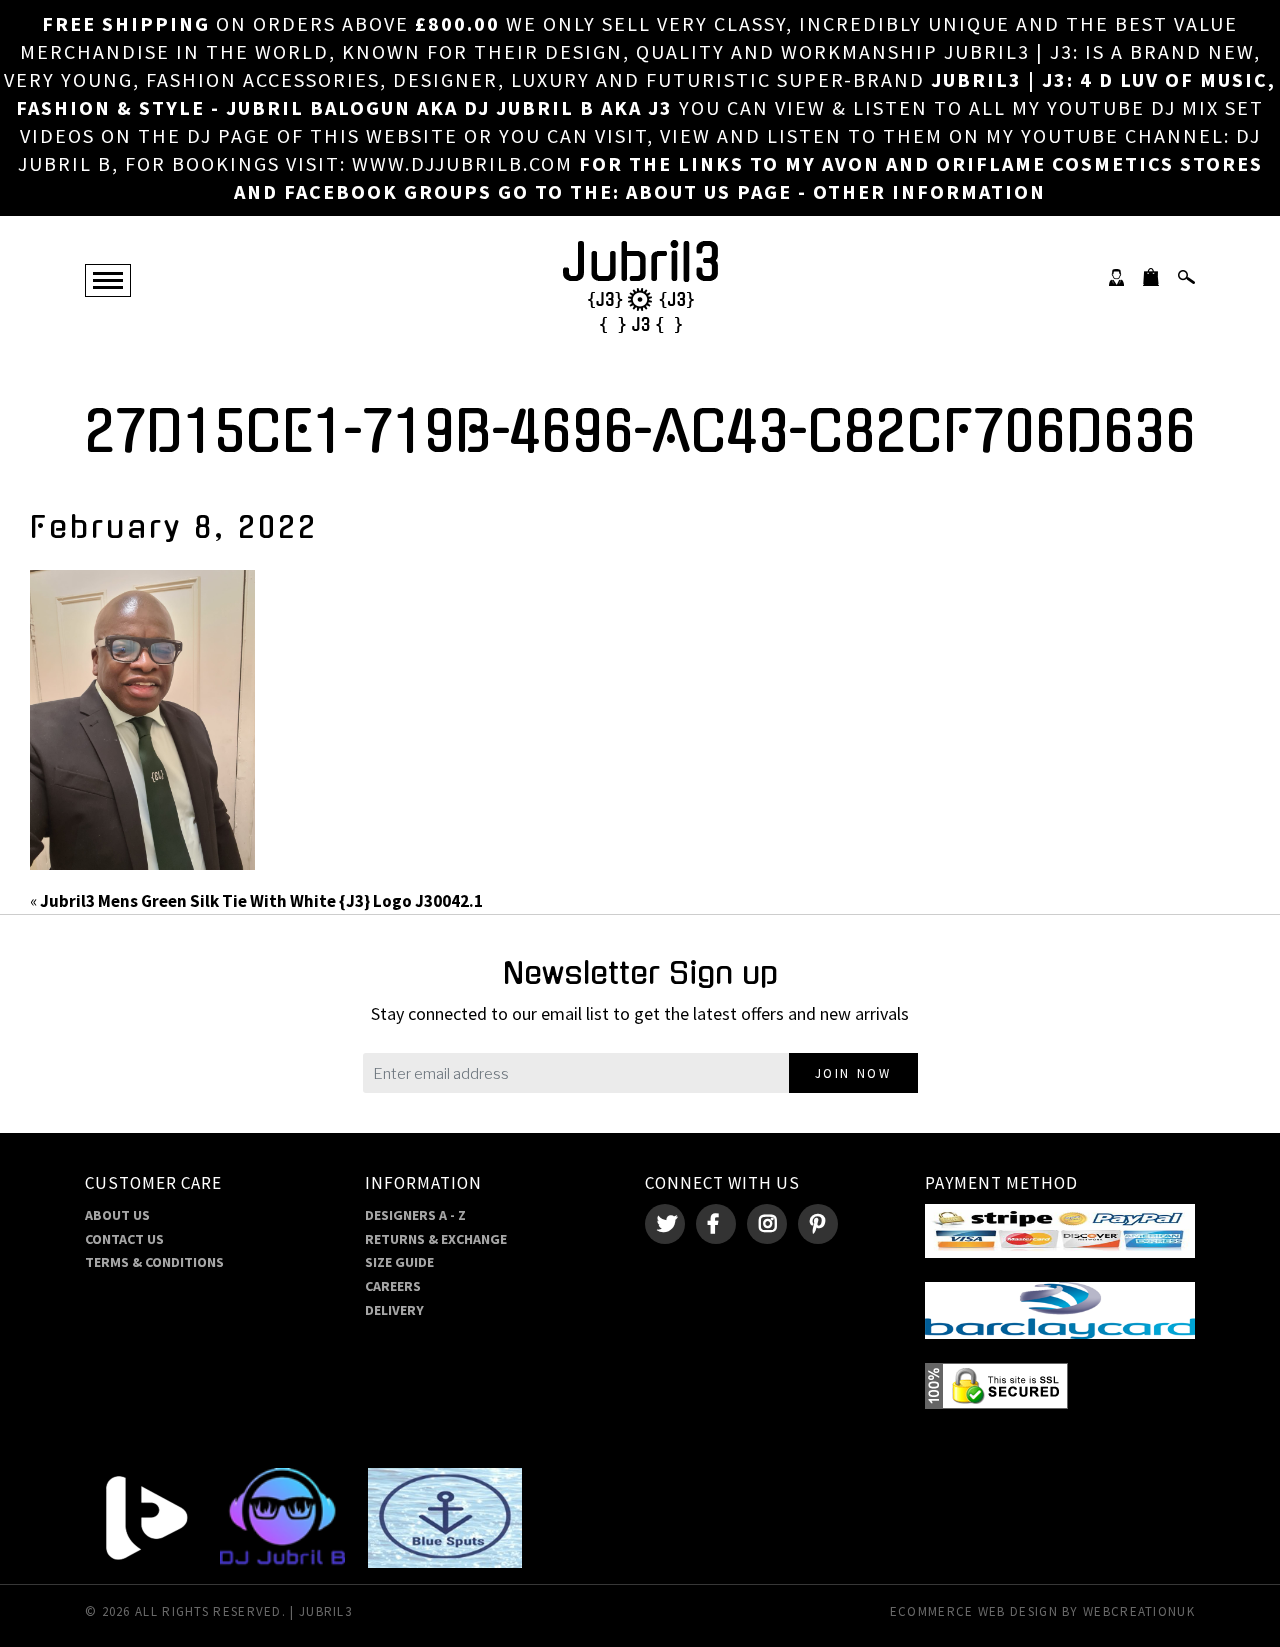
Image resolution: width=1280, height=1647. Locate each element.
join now (853, 1073)
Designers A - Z (415, 1215)
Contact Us (124, 1239)
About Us (117, 1215)
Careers (393, 1286)
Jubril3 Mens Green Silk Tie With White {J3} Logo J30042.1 (261, 901)
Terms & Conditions (154, 1262)
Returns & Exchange (436, 1239)
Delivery (394, 1310)
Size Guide (399, 1262)
